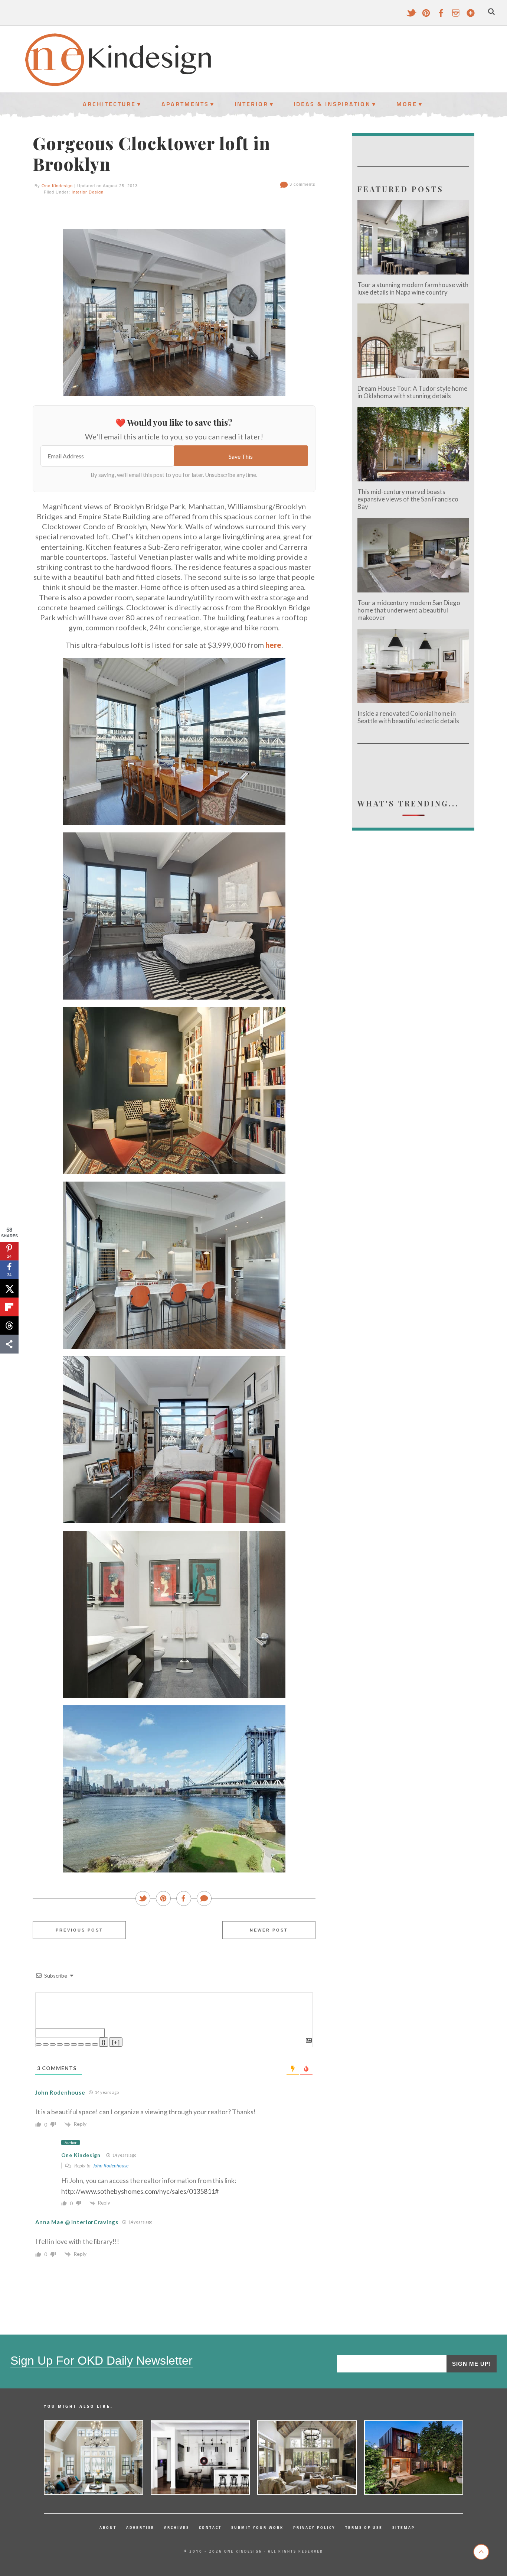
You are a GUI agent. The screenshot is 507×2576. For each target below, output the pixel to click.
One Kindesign (57, 186)
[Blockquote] (81, 2044)
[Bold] (39, 2044)
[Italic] (46, 2044)
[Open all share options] (9, 1344)
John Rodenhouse (111, 2166)
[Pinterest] (426, 16)
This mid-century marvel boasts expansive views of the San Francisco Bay (408, 499)
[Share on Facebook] (184, 1899)
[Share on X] (9, 1289)
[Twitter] (411, 16)
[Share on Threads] (9, 1326)
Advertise (140, 2527)
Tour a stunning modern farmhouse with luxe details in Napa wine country (413, 288)
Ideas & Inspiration (332, 104)
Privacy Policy (314, 2527)
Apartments (185, 104)
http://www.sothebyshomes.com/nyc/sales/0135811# (140, 2191)
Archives (177, 2527)
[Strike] (60, 2044)
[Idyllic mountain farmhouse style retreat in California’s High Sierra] (307, 2458)
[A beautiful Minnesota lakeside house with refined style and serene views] (94, 2458)
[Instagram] (456, 16)
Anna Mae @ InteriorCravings (77, 2222)
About (108, 2527)
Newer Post (269, 1930)
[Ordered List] (67, 2044)
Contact (210, 2527)
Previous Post (79, 1930)
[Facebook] (441, 16)
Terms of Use (364, 2527)
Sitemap (404, 2527)
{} (104, 2042)
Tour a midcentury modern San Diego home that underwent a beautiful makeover (409, 610)
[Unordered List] (74, 2044)
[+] (116, 2042)
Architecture (109, 104)
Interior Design (88, 192)
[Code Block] (88, 2044)
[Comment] (205, 1899)
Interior (251, 104)
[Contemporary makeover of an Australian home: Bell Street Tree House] (414, 2458)
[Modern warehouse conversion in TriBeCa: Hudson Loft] (200, 2458)
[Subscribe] (471, 16)
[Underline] (53, 2044)
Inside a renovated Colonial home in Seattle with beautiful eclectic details (408, 717)
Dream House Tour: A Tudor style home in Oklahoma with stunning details (412, 392)
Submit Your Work (257, 2527)
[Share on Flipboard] (9, 1307)
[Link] (95, 2044)
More (407, 104)
